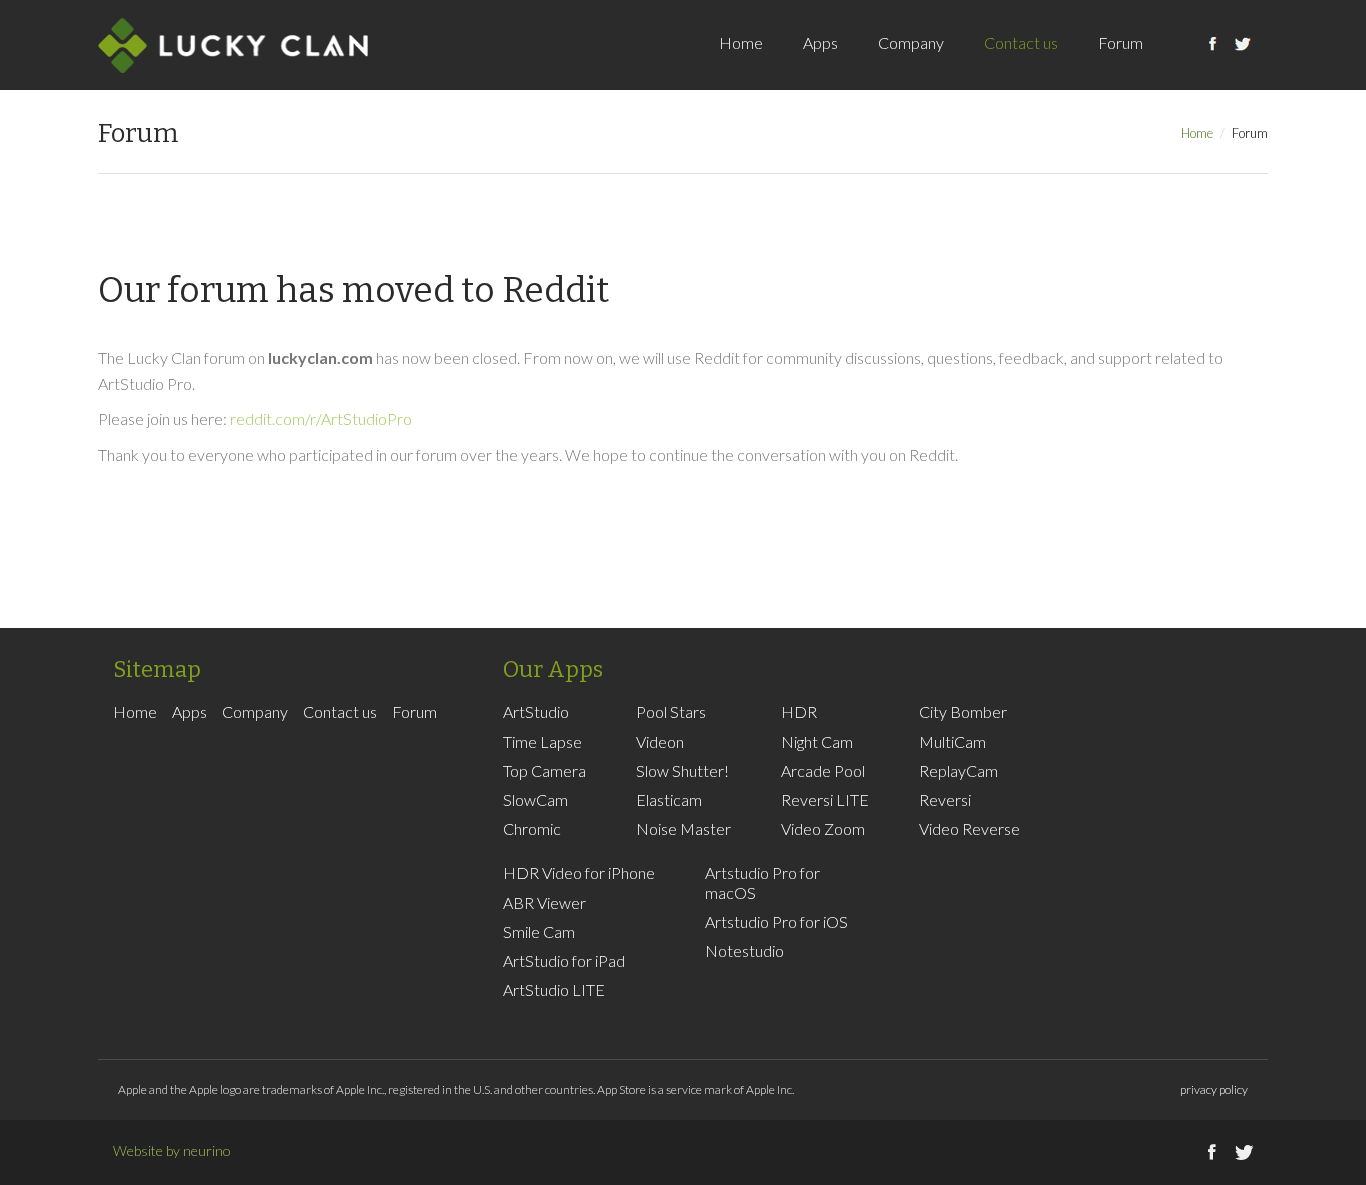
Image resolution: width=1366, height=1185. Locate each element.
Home (741, 42)
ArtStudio (536, 711)
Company (911, 42)
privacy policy (1214, 1089)
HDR (799, 711)
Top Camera (544, 770)
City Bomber (963, 711)
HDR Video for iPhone (579, 872)
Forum (1120, 42)
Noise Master (683, 828)
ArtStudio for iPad (564, 960)
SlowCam (535, 799)
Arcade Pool (823, 770)
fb (1213, 64)
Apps (820, 42)
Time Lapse (542, 741)
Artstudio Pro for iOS (776, 921)
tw (1243, 64)
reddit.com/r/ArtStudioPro (321, 418)
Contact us (1021, 42)
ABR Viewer (544, 902)
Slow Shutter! (682, 770)
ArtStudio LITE (554, 989)
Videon (660, 741)
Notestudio (744, 950)
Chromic (532, 828)
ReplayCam (958, 770)
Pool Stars (671, 711)
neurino (207, 1150)
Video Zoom (823, 828)
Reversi (945, 799)
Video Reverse (969, 828)
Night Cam (817, 741)
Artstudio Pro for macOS (762, 882)
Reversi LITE (825, 799)
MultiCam (952, 741)
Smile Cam (539, 931)
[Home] (233, 45)
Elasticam (669, 799)
